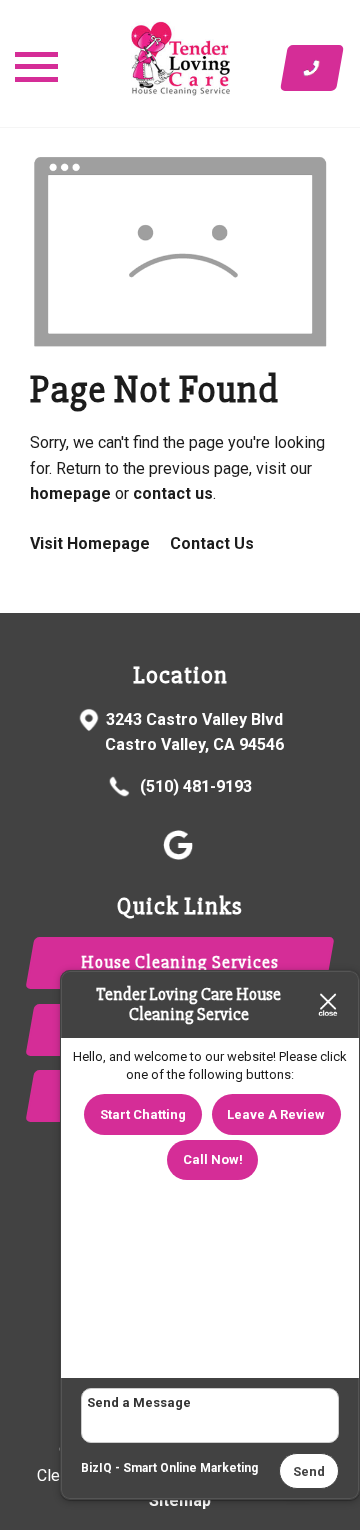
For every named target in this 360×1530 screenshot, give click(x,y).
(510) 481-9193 (194, 786)
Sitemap (180, 1500)
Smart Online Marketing (190, 1468)
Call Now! (213, 1159)
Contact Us (212, 543)
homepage (70, 493)
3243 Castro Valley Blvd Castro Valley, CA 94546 (194, 732)
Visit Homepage (90, 543)
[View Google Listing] (180, 854)
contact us (173, 493)
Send (309, 1471)
